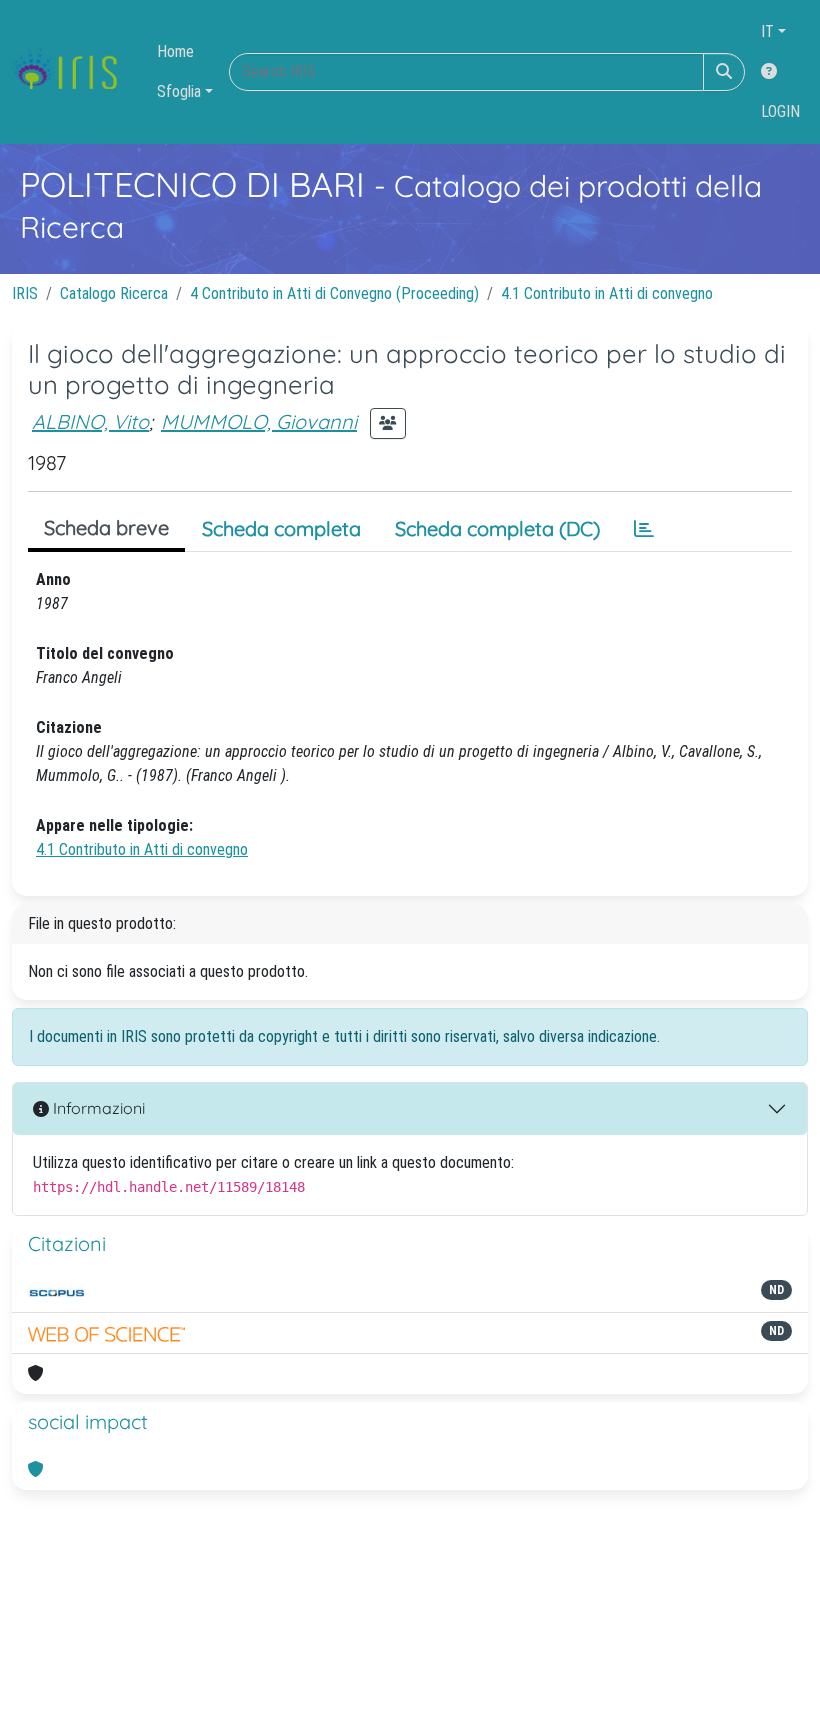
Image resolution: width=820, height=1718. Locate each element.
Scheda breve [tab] (106, 527)
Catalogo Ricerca (114, 293)
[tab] (644, 529)
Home (175, 51)
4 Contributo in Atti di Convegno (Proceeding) (334, 293)
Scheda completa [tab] (281, 528)
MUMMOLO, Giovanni (259, 421)
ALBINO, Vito (90, 421)
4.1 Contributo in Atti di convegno (607, 293)
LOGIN (780, 111)
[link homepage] (72, 72)
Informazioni (97, 1108)
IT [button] (767, 31)
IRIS (25, 293)
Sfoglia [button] (179, 91)
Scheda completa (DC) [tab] (497, 528)
